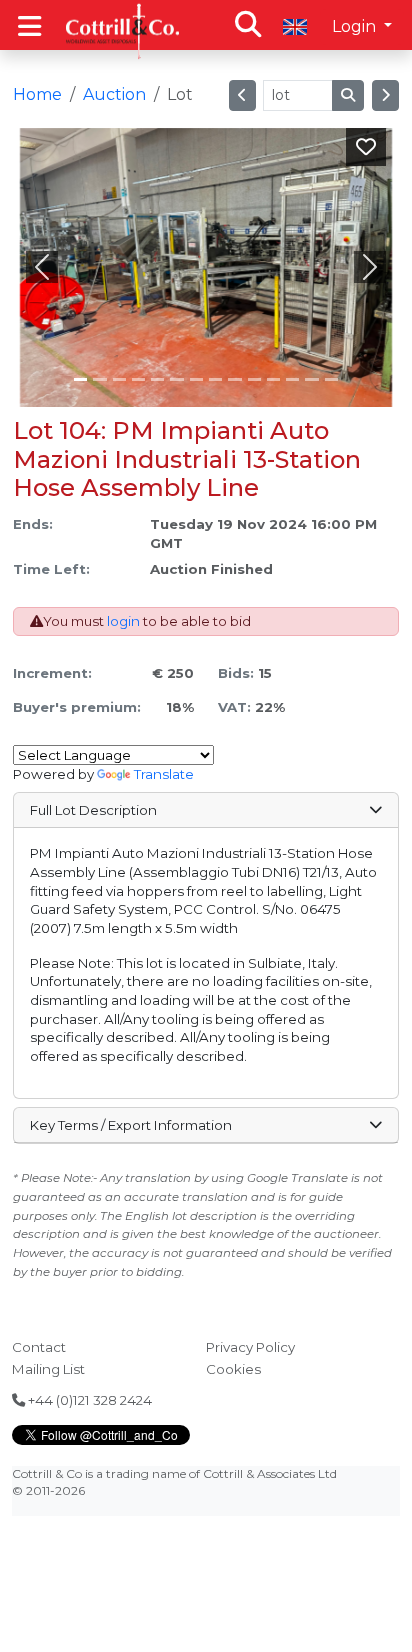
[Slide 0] (80, 379)
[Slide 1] (99, 379)
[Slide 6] (196, 379)
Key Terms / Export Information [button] (131, 1125)
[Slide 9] (254, 379)
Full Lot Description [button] (93, 810)
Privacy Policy (250, 1347)
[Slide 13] (331, 379)
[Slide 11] (292, 379)
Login (356, 26)
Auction (114, 94)
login (123, 621)
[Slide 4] (157, 379)
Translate (164, 774)
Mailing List (48, 1369)
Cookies (233, 1369)
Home (37, 94)
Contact (39, 1347)
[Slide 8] (234, 379)
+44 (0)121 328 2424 (88, 1400)
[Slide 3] (138, 379)
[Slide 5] (176, 379)
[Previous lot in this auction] (242, 95)
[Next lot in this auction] (385, 95)
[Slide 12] (311, 379)
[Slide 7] (215, 379)
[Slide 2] (119, 379)
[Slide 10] (273, 379)
